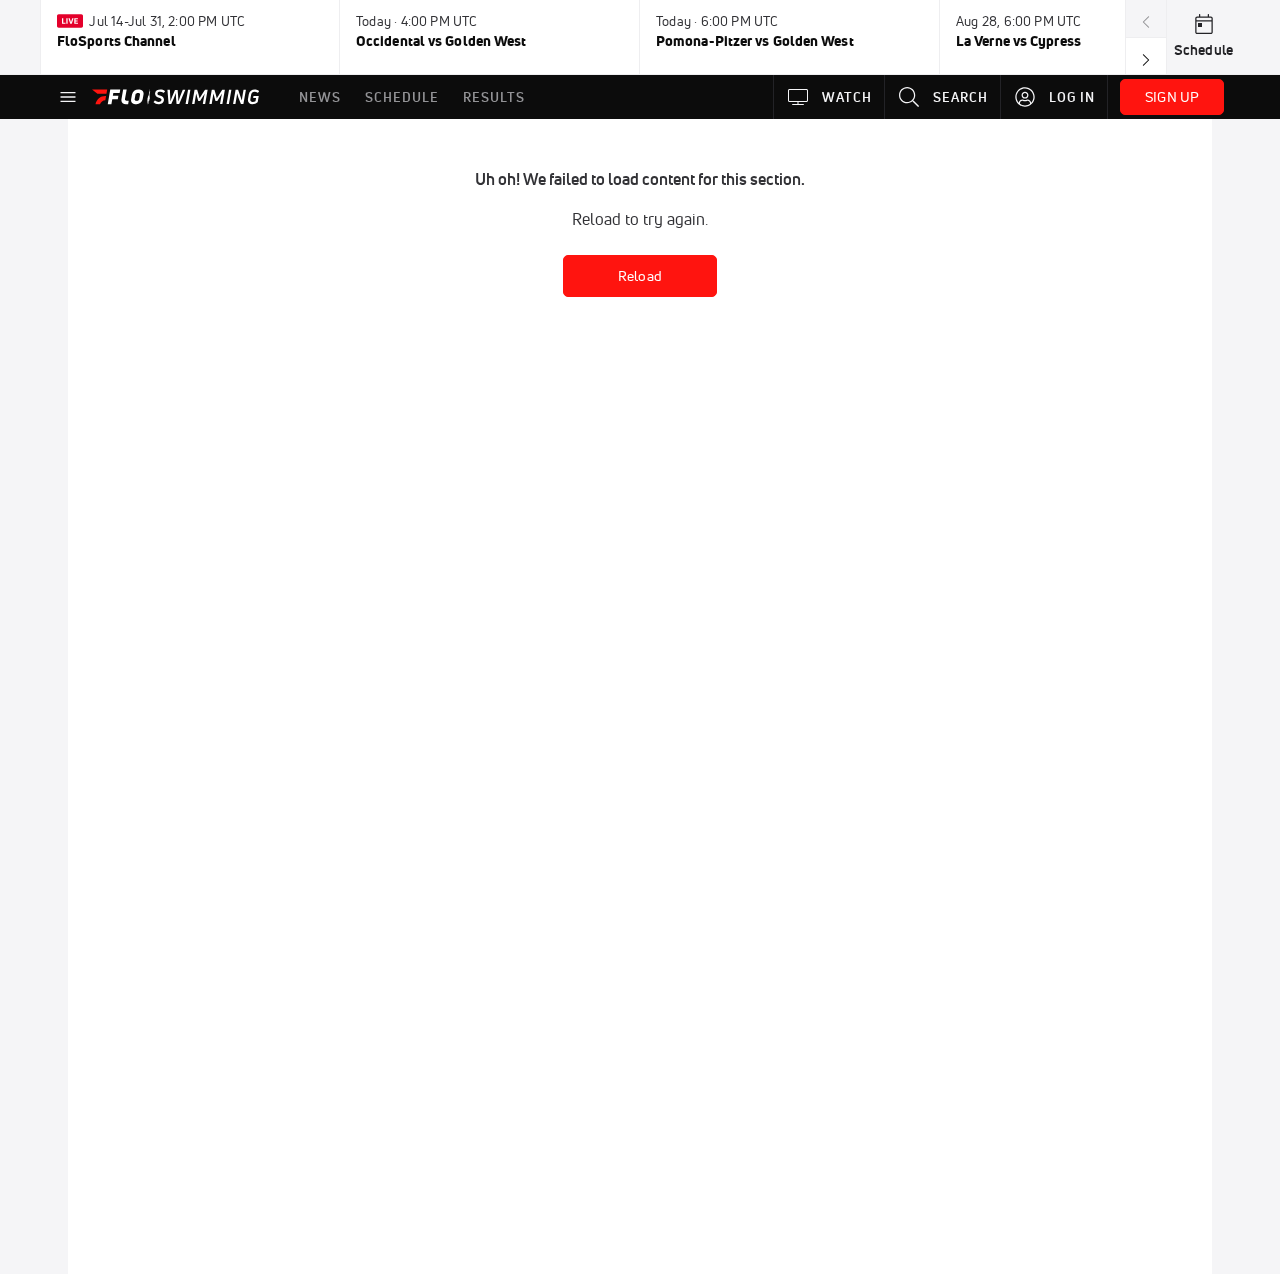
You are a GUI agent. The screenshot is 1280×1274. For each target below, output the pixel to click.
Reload (640, 276)
